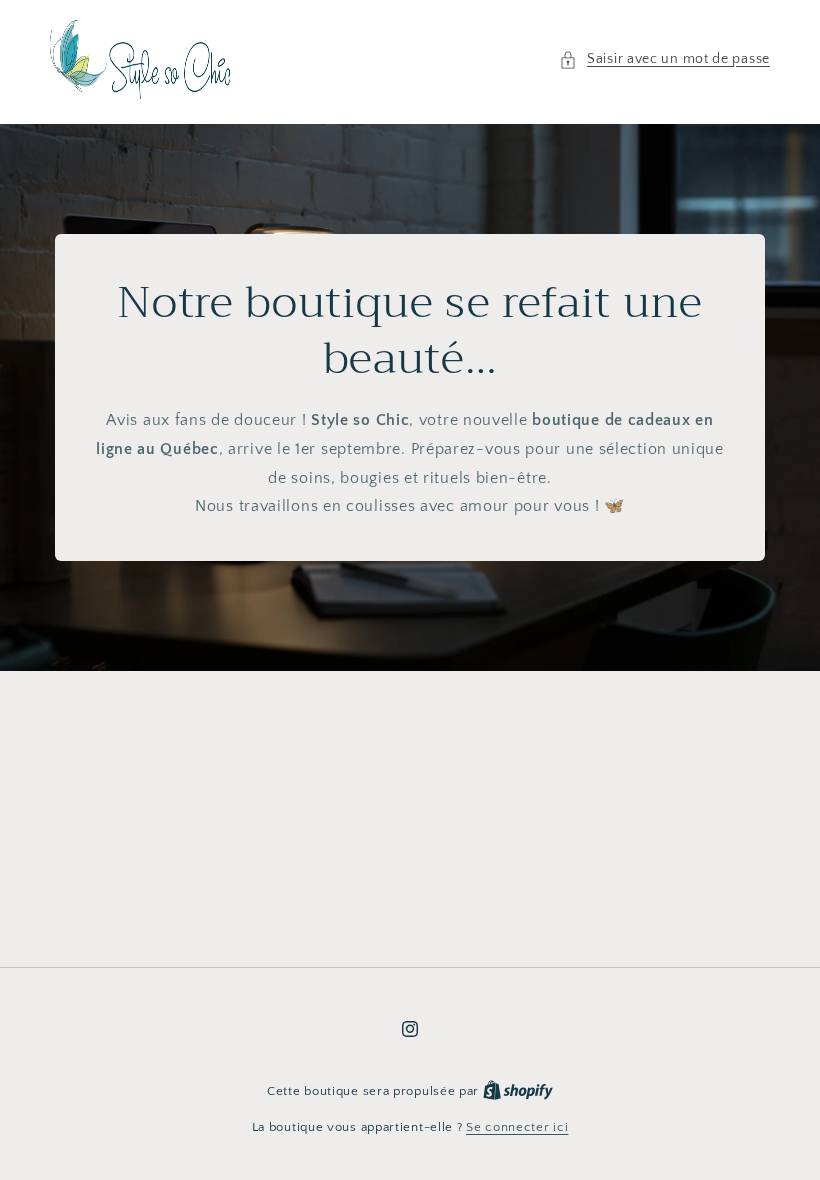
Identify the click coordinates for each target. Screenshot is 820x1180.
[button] (664, 59)
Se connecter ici (517, 1127)
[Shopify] (518, 1091)
